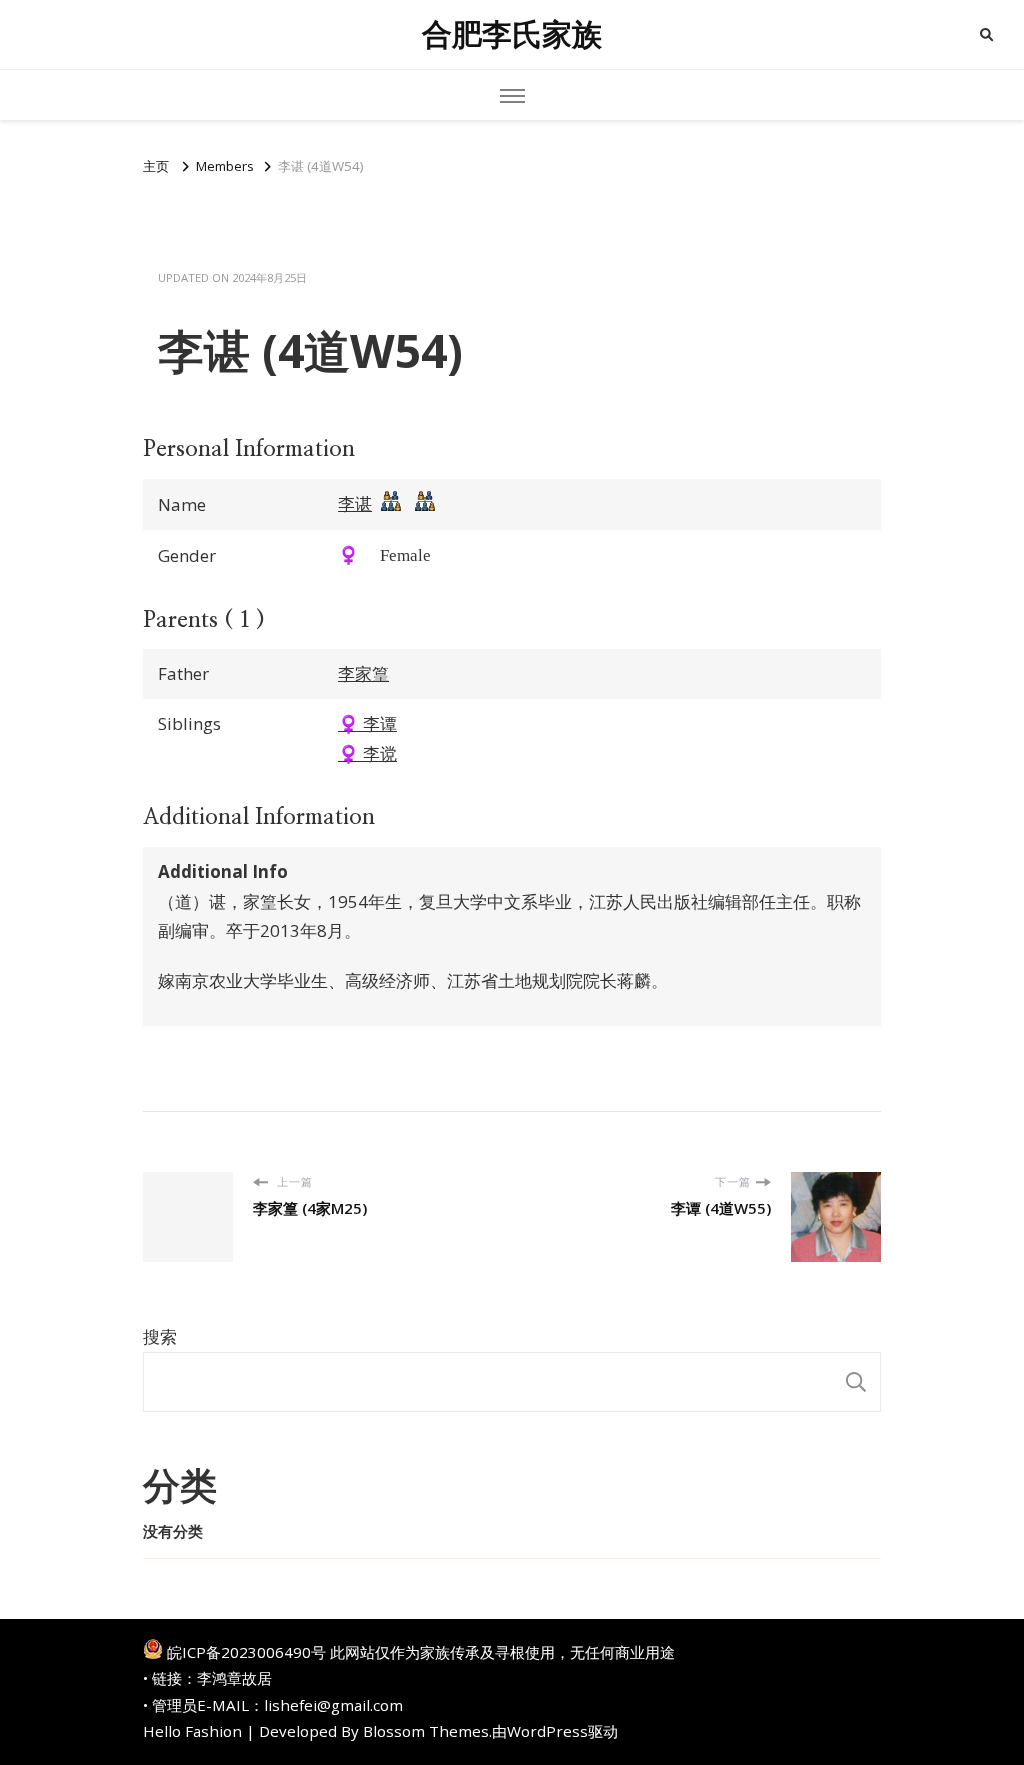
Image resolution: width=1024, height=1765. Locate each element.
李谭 (367, 723)
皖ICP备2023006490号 (246, 1652)
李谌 (355, 503)
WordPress (547, 1731)
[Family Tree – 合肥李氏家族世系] (391, 506)
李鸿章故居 (234, 1678)
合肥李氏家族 (512, 34)
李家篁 (363, 673)
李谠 (367, 753)
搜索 (160, 1336)
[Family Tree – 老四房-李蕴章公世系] (425, 506)
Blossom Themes (426, 1731)
